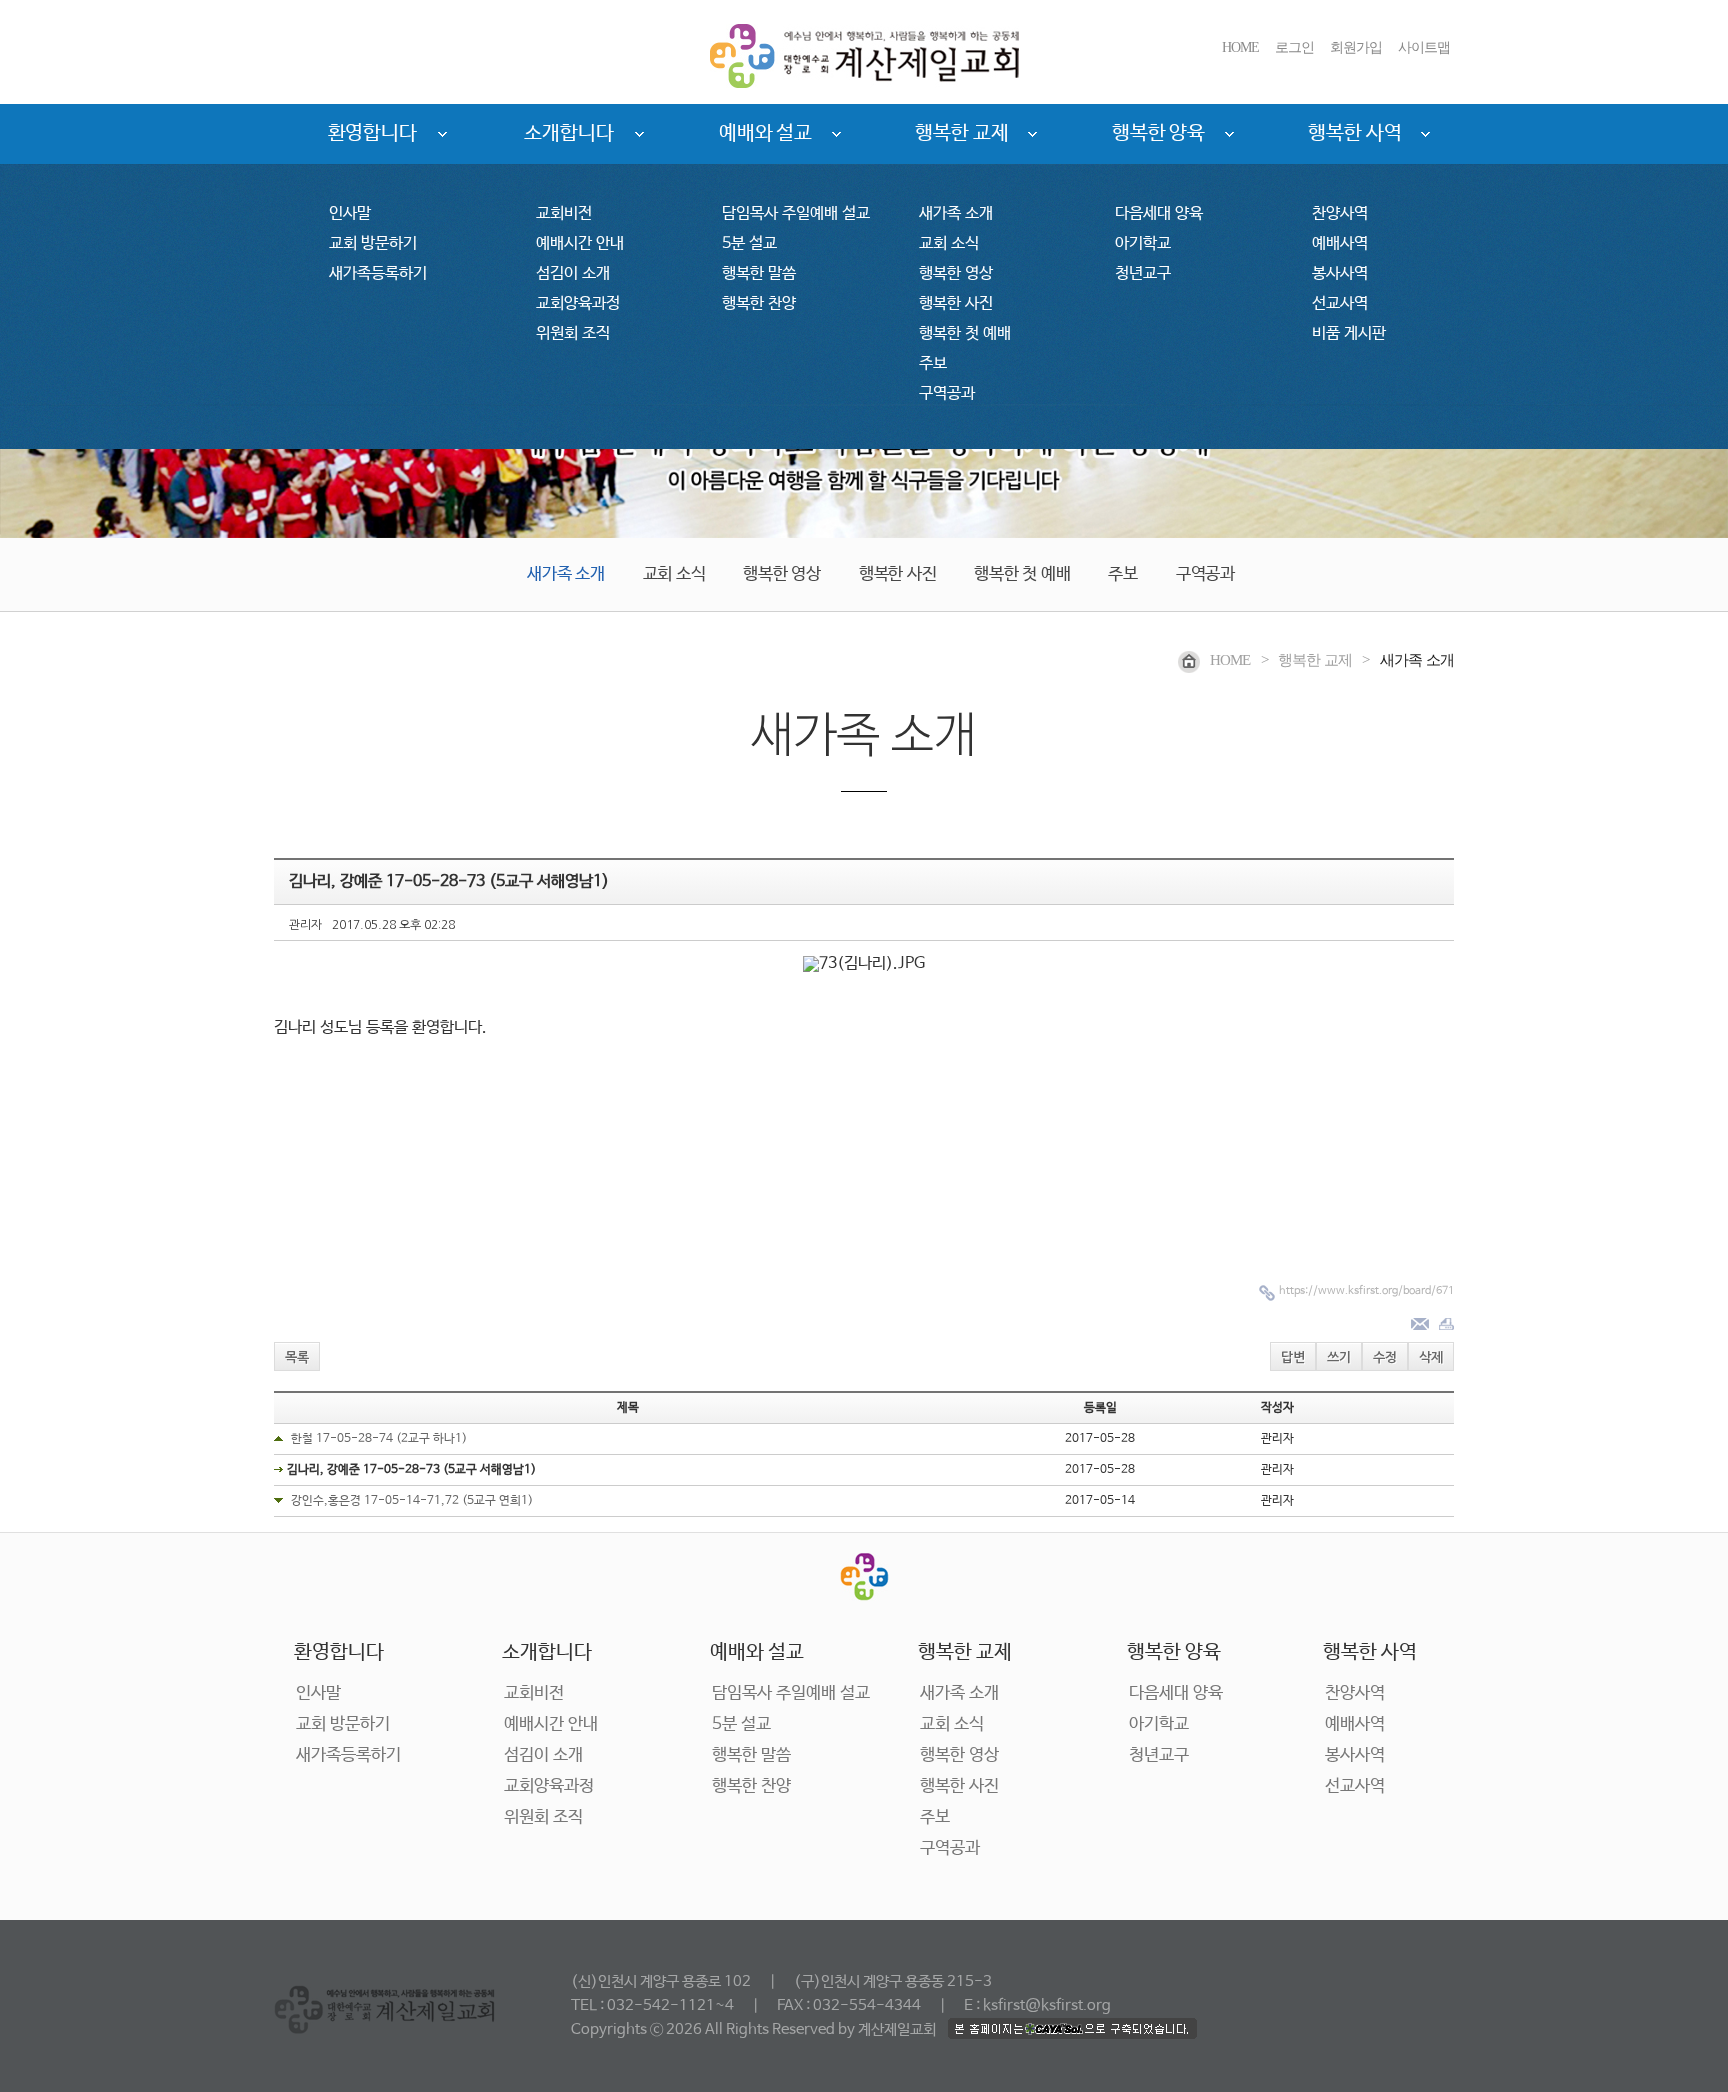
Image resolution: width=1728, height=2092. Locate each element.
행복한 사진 (956, 303)
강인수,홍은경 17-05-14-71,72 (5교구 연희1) (412, 1501)
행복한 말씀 (759, 273)
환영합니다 (373, 133)
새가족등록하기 (378, 273)
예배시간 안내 (580, 243)
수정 (1385, 1357)
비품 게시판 (1349, 333)
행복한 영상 (956, 273)
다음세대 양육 (1159, 213)
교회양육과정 (578, 303)
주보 (933, 363)
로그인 (1294, 47)
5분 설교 (749, 243)
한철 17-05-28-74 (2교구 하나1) (379, 1439)
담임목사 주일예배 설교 (796, 213)
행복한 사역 (1354, 133)
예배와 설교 (765, 133)
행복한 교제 (961, 133)
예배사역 (1340, 243)
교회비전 (564, 213)
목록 (297, 1357)
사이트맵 (1424, 47)
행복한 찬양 (759, 303)
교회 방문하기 (373, 243)
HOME (1240, 47)
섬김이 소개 (573, 273)
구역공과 (947, 393)
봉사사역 (1340, 273)
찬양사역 (1340, 213)
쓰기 (1339, 1357)
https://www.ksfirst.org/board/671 (1366, 1291)
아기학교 (1143, 243)
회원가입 (1356, 47)
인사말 (350, 213)
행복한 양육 (1158, 133)
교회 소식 (949, 243)
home (1230, 660)
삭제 (1431, 1357)
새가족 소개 (956, 213)
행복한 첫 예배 (965, 333)
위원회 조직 (573, 333)
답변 (1293, 1357)
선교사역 (1340, 303)
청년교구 (1143, 273)
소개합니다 (569, 133)
